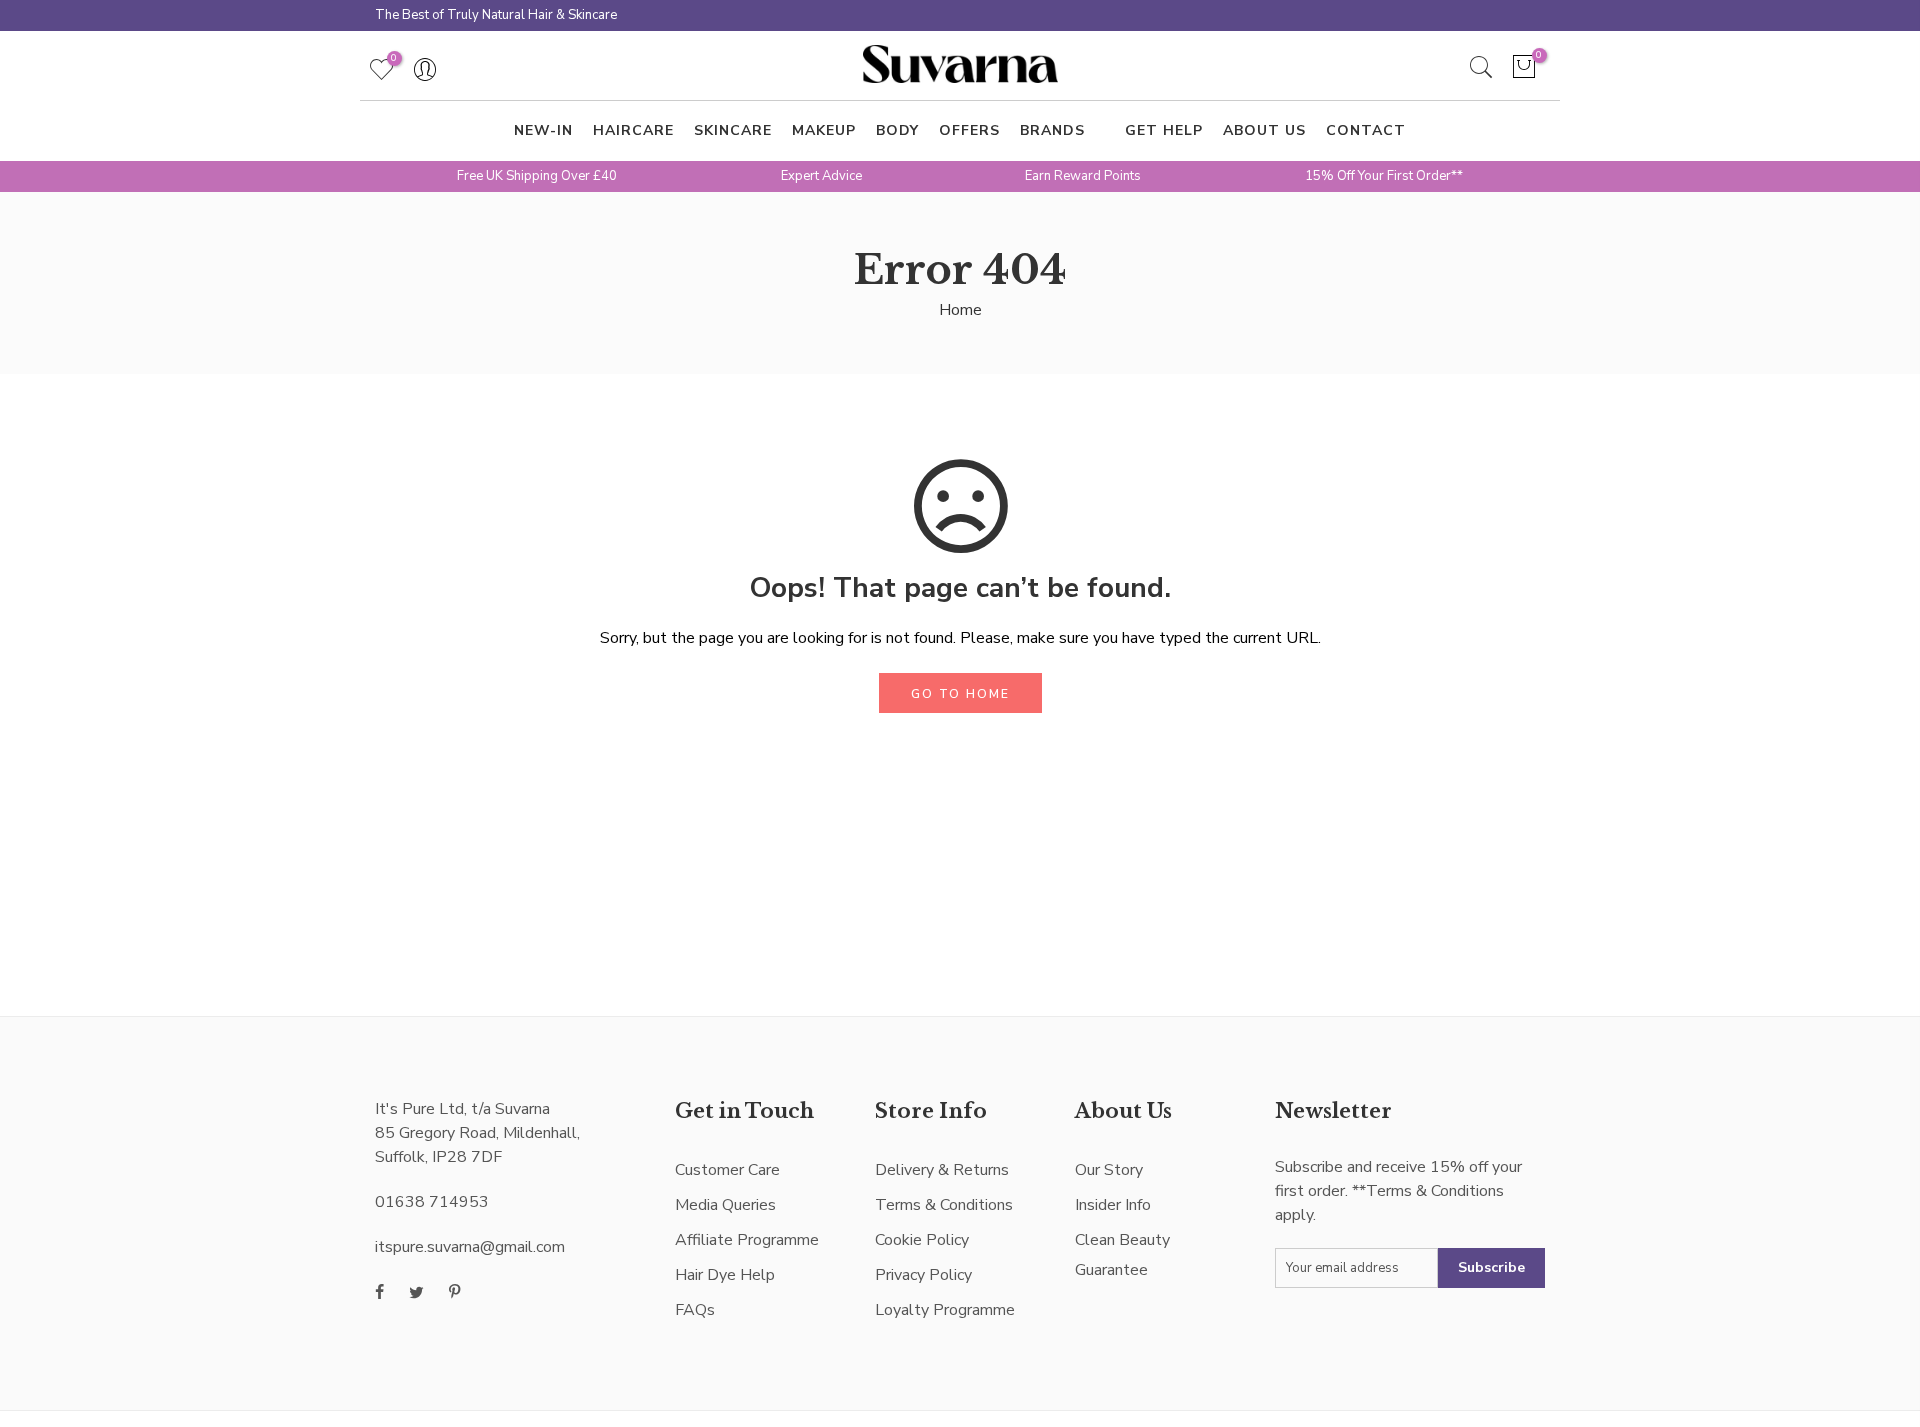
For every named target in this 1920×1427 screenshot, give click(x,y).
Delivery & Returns (942, 1170)
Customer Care (727, 1170)
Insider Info (1113, 1205)
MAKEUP (824, 130)
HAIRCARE (633, 130)
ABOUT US (1264, 130)
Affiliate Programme (747, 1240)
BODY (897, 130)
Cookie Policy (922, 1240)
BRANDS (1052, 130)
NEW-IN (543, 130)
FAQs (695, 1310)
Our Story (1109, 1170)
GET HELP (1164, 130)
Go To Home (960, 694)
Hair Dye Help (725, 1275)
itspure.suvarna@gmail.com (470, 1247)
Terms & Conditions (944, 1205)
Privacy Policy (923, 1275)
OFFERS (969, 130)
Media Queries (725, 1205)
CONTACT (1366, 130)
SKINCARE (733, 130)
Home (960, 310)
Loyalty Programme (945, 1310)
